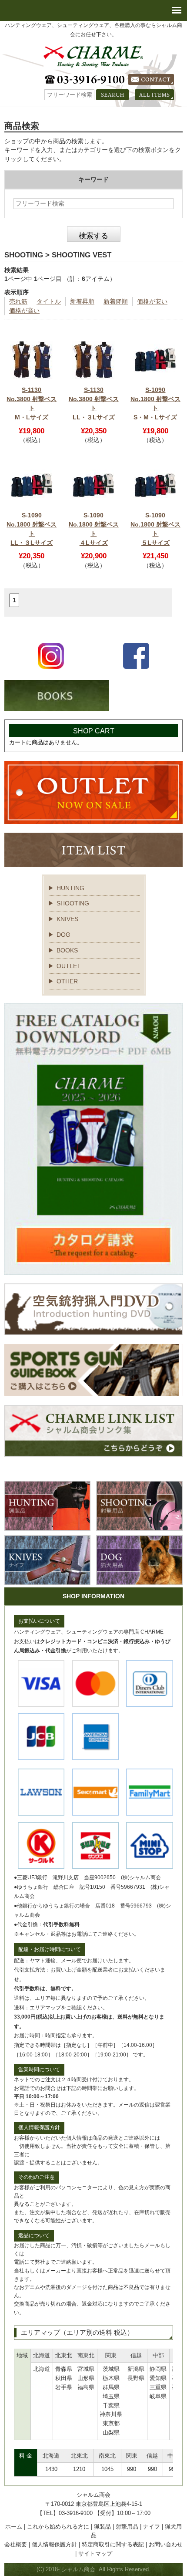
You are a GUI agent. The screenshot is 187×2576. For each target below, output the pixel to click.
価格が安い (152, 301)
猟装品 (102, 2527)
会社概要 (16, 2544)
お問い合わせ (166, 2544)
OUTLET (69, 966)
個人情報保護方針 (54, 2544)
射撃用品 (127, 2527)
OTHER (67, 981)
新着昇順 (82, 301)
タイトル (49, 301)
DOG (63, 935)
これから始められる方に (58, 2527)
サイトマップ (95, 2554)
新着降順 (116, 301)
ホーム (14, 2527)
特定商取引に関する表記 (113, 2544)
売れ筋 (18, 301)
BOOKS (67, 950)
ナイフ (152, 2527)
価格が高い (24, 311)
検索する (93, 236)
